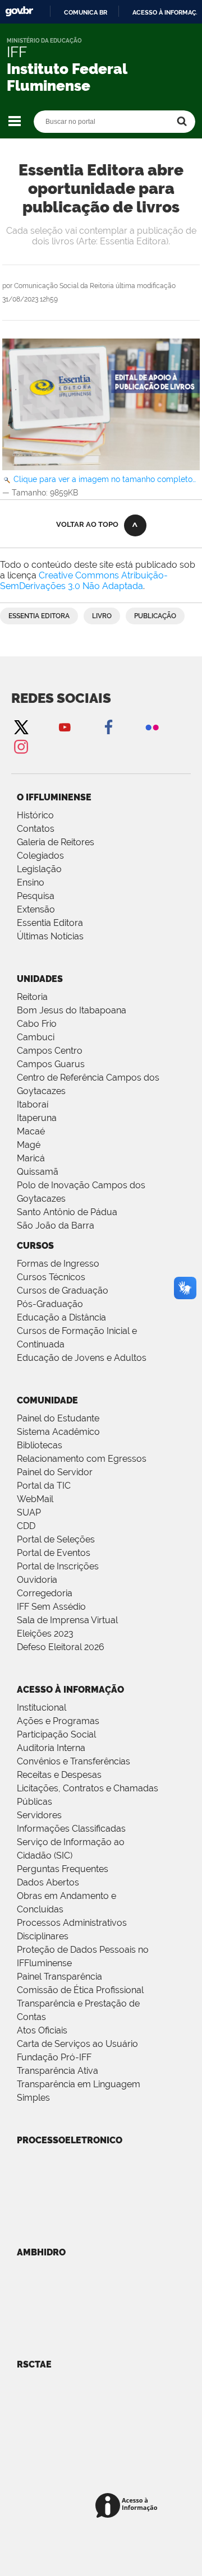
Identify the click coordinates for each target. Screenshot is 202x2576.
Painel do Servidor (55, 1472)
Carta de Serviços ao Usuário (77, 2044)
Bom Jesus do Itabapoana (72, 1010)
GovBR (19, 11)
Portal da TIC (44, 1486)
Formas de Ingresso (58, 1264)
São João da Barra (56, 1226)
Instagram (21, 746)
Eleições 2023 (45, 1634)
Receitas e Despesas (59, 1775)
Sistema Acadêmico (58, 1432)
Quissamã (38, 1172)
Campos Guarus (51, 1064)
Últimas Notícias (50, 936)
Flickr (152, 727)
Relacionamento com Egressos (82, 1459)
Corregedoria (45, 1593)
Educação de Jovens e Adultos (82, 1358)
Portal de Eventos (54, 1553)
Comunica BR (86, 12)
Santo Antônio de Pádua (67, 1212)
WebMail (35, 1499)
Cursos (35, 1246)
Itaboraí (33, 1104)
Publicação (155, 616)
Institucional (42, 1708)
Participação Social (56, 1734)
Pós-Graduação (50, 1304)
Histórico (35, 815)
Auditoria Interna (51, 1748)
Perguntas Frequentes (63, 1869)
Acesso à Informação (70, 1690)
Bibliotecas (40, 1445)
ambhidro (41, 2252)
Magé (29, 1145)
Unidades (40, 979)
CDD (26, 1526)
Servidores (39, 1815)
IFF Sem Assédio (51, 1607)
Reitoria (32, 997)
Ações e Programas (58, 1721)
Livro (102, 616)
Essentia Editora (39, 616)
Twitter (21, 727)
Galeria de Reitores (56, 842)
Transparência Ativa (58, 2071)
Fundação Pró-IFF (54, 2057)
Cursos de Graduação (63, 1291)
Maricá (31, 1158)
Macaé (31, 1131)
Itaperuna (37, 1118)
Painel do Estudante (58, 1418)
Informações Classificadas (71, 1829)
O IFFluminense (54, 797)
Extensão (36, 909)
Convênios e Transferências (74, 1761)
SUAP (29, 1512)
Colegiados (40, 856)
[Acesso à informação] (128, 2506)
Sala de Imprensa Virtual (67, 1620)
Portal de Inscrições (58, 1566)
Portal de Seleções (56, 1539)
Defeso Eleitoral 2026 (61, 1647)
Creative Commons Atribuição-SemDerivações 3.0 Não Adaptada (84, 581)
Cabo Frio (37, 1024)
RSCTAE (34, 2364)
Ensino (31, 882)
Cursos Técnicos (51, 1277)
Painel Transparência (59, 1977)
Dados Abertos (48, 1882)
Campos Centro (50, 1051)
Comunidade (47, 1400)
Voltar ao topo (87, 524)
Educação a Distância (61, 1317)
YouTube (65, 727)
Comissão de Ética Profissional (80, 1990)
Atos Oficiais (42, 2030)
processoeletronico (70, 2140)
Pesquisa (36, 896)
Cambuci (36, 1037)
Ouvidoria (37, 1580)
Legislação (39, 869)
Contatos (36, 829)
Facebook (108, 727)
